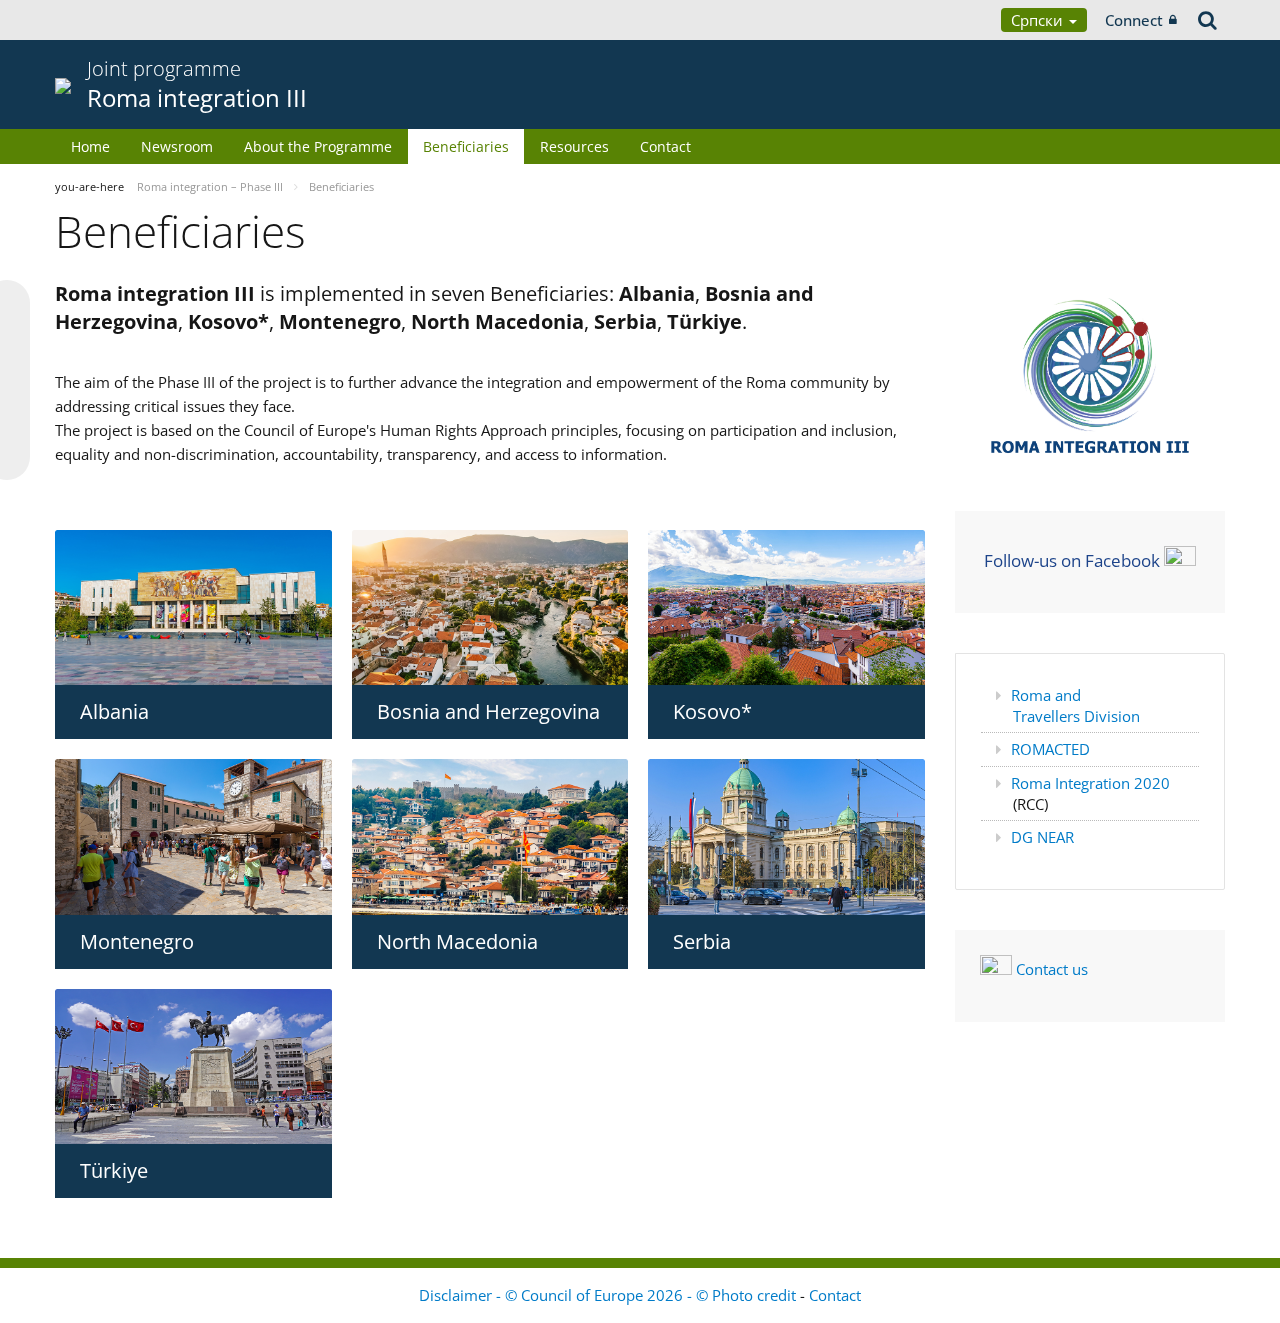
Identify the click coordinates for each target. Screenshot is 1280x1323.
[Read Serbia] (786, 836)
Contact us (1052, 969)
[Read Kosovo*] (786, 607)
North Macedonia (457, 941)
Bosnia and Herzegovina (488, 711)
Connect (1134, 20)
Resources (574, 146)
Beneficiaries (466, 146)
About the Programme (318, 146)
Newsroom (177, 146)
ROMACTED (1050, 749)
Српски (1039, 20)
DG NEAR (1042, 837)
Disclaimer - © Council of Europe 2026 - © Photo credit (609, 1295)
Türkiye (114, 1170)
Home (90, 146)
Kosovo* (712, 711)
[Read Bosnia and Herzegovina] (490, 608)
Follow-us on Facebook (1072, 559)
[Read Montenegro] (193, 836)
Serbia (702, 941)
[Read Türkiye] (193, 1066)
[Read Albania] (193, 607)
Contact (665, 146)
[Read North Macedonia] (490, 837)
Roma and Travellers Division (1075, 705)
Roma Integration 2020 (1090, 783)
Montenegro (137, 941)
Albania (114, 711)
